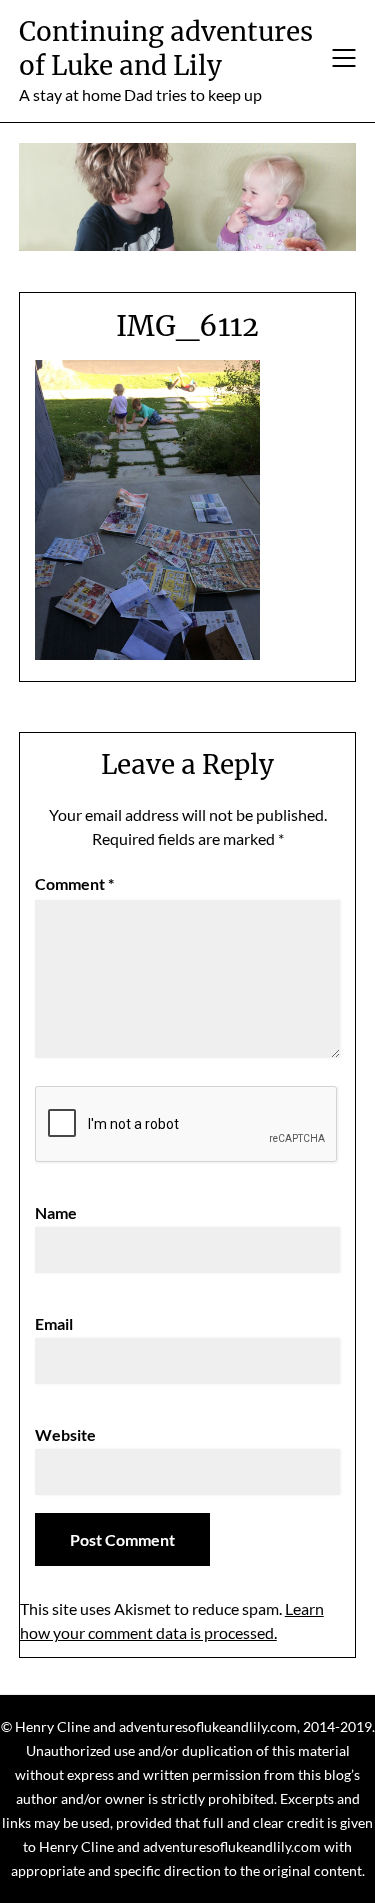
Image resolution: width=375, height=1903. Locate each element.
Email (54, 1323)
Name (56, 1212)
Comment (74, 883)
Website (65, 1434)
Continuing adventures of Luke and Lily (166, 48)
